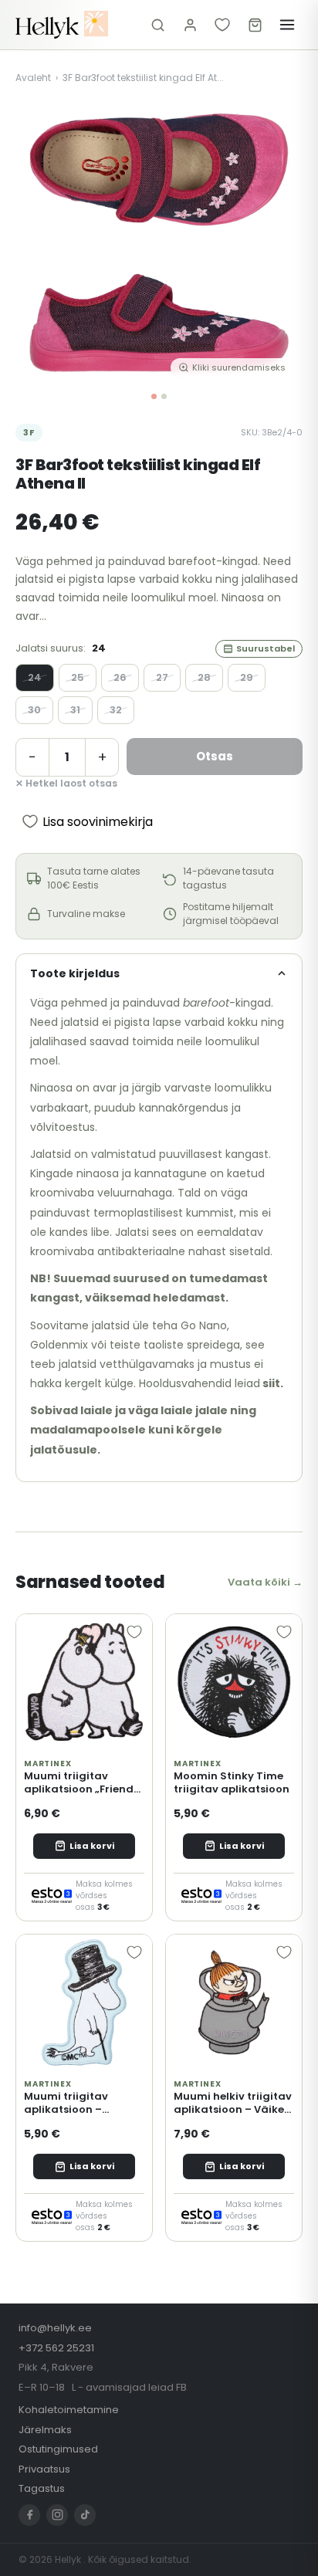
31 (75, 710)
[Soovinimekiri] (222, 25)
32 (116, 710)
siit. (273, 1383)
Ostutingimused (58, 2449)
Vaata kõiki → (265, 1582)
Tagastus (42, 2488)
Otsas (215, 756)
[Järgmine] (279, 242)
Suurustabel (266, 648)
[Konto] (190, 25)
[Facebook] (29, 2515)
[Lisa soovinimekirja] (134, 1632)
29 (247, 677)
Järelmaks (45, 2430)
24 (35, 677)
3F (29, 432)
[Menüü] (287, 25)
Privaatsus (44, 2469)
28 (204, 677)
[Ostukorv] (255, 25)
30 (34, 710)
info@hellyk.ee (55, 2328)
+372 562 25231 (56, 2348)
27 (162, 677)
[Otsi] (157, 25)
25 (78, 677)
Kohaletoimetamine (69, 2410)
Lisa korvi (92, 1846)
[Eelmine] (39, 242)
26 (120, 677)
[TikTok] (85, 2515)
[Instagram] (57, 2515)
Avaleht (33, 78)
